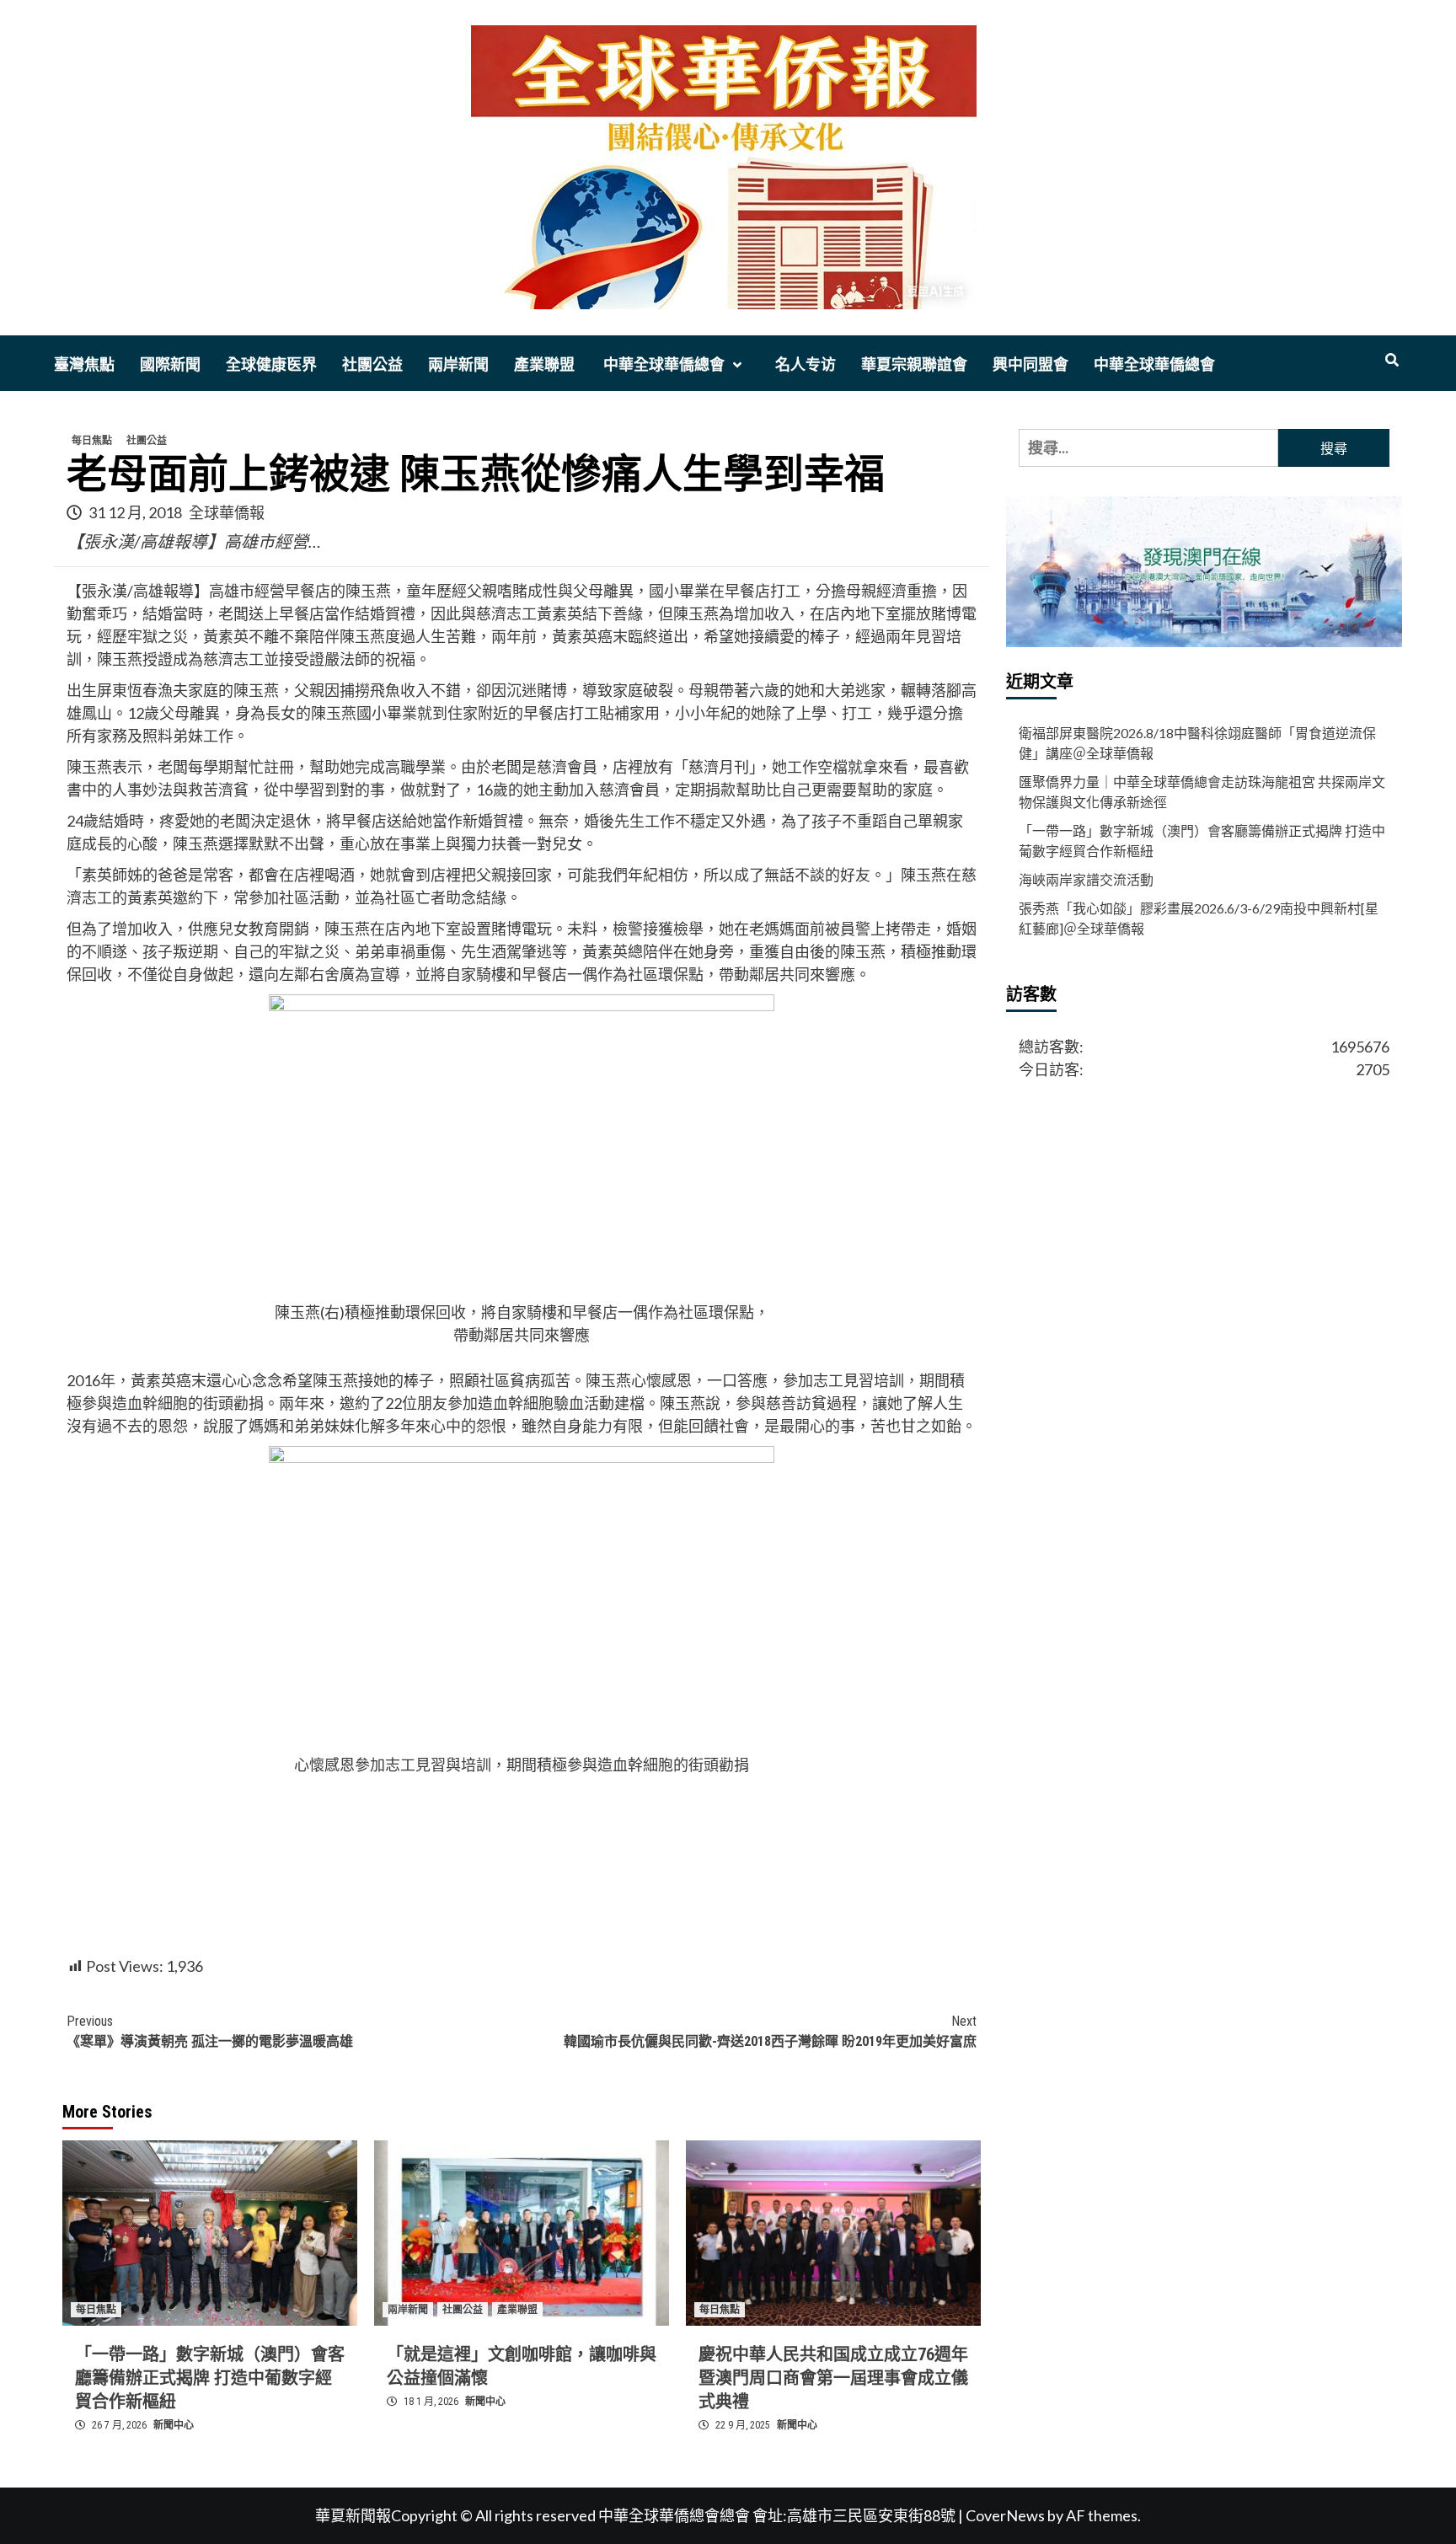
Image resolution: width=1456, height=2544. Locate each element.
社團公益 (372, 364)
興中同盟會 (1030, 364)
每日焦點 (92, 441)
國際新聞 (170, 364)
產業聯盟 (544, 364)
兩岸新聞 (458, 364)
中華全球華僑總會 (662, 364)
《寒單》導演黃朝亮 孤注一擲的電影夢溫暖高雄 (210, 2031)
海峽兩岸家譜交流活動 (1086, 879)
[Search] (1392, 361)
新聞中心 (174, 2425)
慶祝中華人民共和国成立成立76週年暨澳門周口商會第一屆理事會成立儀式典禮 (833, 2378)
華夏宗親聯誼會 (914, 364)
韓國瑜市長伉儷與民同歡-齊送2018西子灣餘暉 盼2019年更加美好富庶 (770, 2031)
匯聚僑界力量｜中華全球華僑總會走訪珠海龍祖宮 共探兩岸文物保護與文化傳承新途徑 (1202, 792)
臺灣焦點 (84, 364)
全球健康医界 (271, 364)
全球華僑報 (227, 512)
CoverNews (1005, 2515)
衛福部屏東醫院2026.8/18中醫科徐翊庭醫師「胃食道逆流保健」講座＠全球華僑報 (1197, 743)
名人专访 (806, 364)
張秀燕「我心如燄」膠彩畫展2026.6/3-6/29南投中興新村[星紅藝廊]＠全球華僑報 (1199, 918)
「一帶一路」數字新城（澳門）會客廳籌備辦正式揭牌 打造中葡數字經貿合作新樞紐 (210, 2378)
